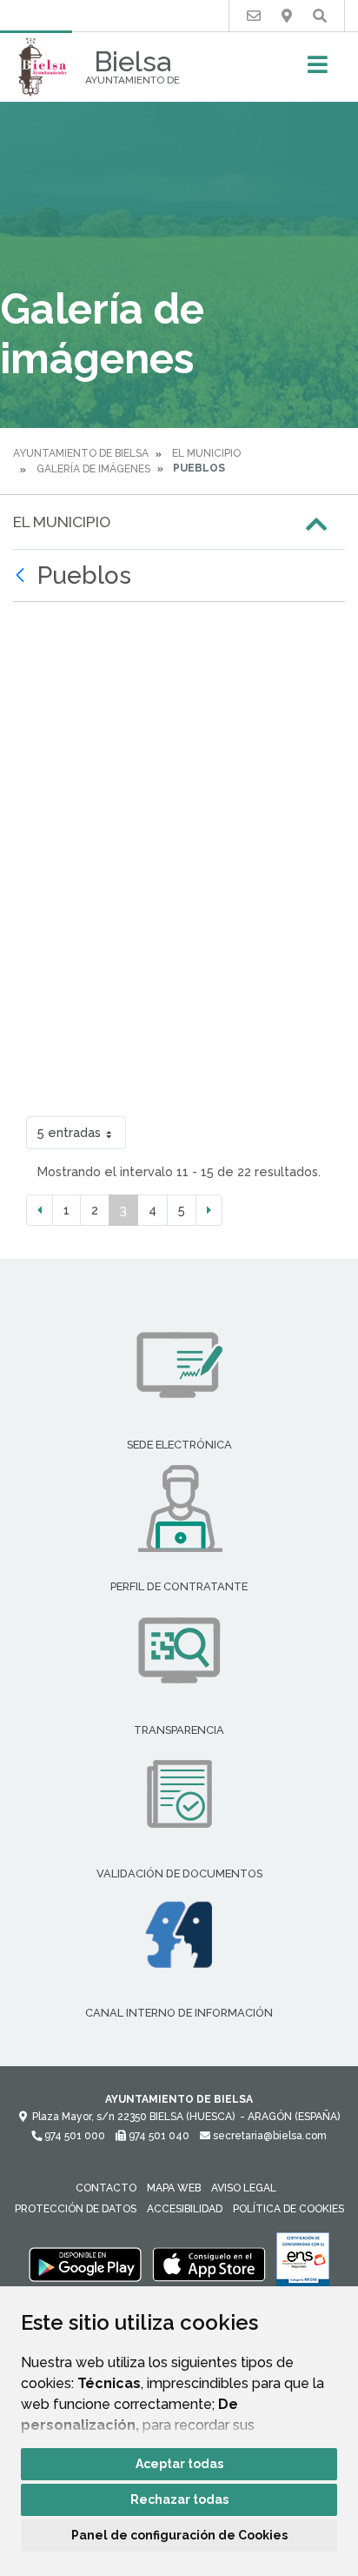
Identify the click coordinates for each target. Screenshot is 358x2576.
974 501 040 (158, 2136)
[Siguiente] (209, 1210)
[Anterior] (40, 1210)
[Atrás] (22, 576)
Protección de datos (76, 2209)
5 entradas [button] (69, 1132)
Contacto (106, 2188)
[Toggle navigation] (318, 70)
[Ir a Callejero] (287, 16)
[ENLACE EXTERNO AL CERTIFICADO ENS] (303, 2265)
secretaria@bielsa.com (268, 2136)
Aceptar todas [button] (179, 2464)
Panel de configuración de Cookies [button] (179, 2535)
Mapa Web (174, 2188)
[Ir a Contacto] (254, 16)
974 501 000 (73, 2136)
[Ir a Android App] (85, 2265)
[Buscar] (320, 16)
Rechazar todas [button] (179, 2499)
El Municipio (206, 453)
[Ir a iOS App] (209, 2265)
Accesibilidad (185, 2209)
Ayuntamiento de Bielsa (81, 453)
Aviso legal (244, 2188)
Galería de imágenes (93, 469)
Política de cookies (288, 2209)
